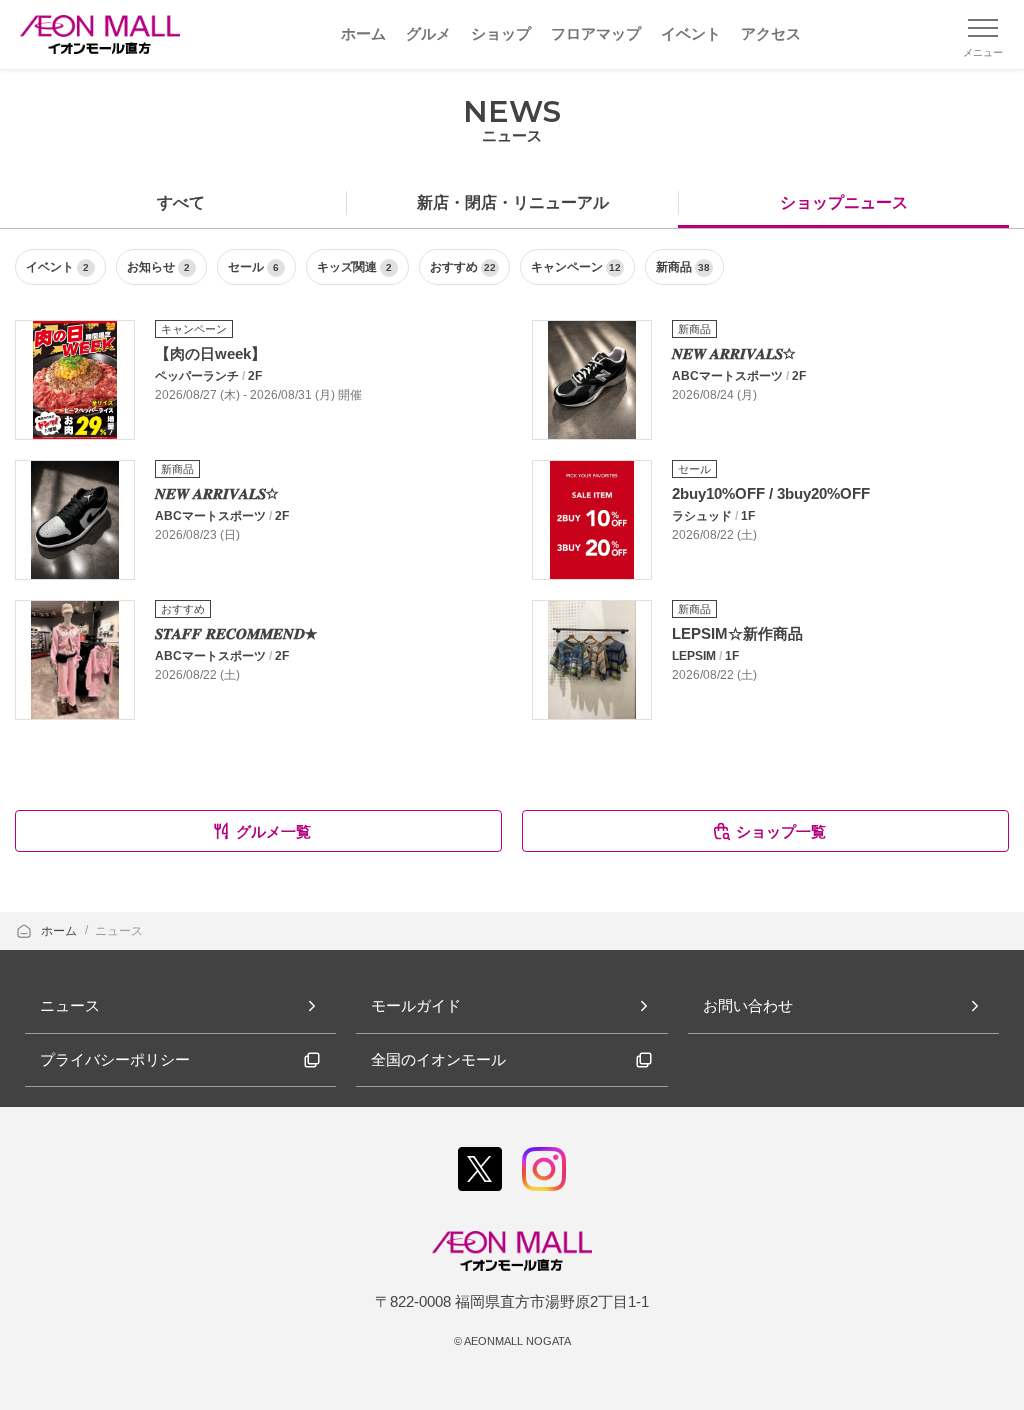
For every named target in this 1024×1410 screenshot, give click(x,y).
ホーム (60, 931)
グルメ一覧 (273, 831)
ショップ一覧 (781, 831)
